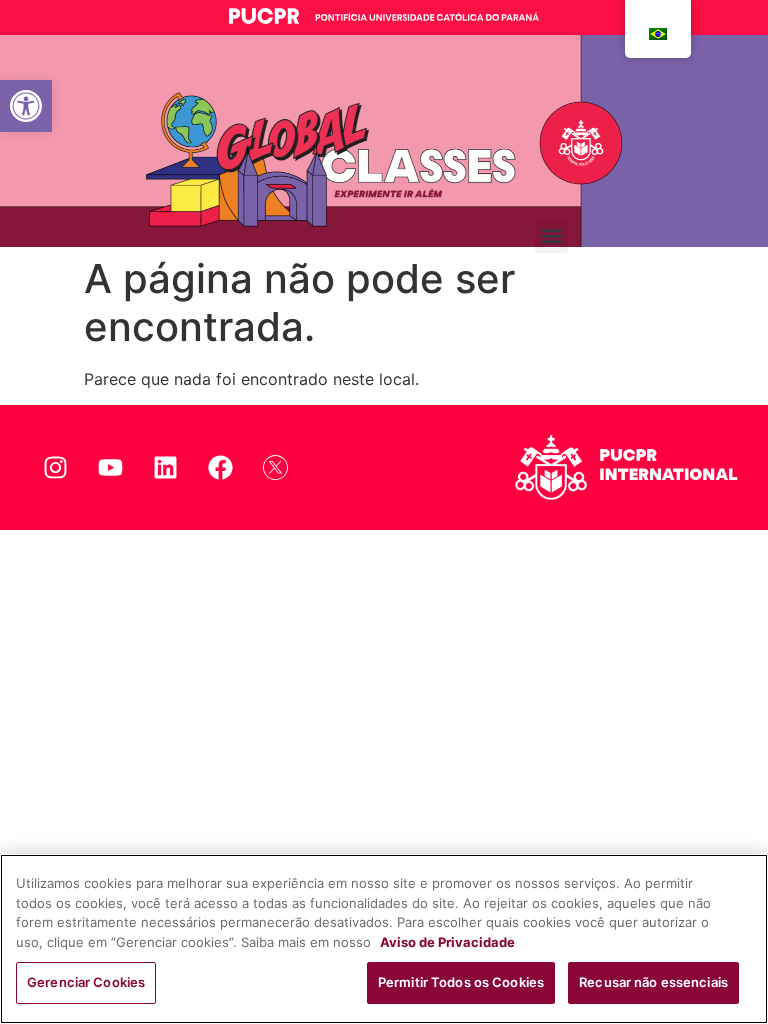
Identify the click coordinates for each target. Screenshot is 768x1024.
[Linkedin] (165, 467)
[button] (26, 106)
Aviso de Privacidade (447, 942)
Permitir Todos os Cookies (461, 982)
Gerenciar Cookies (86, 982)
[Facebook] (220, 467)
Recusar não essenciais (653, 982)
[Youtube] (110, 467)
